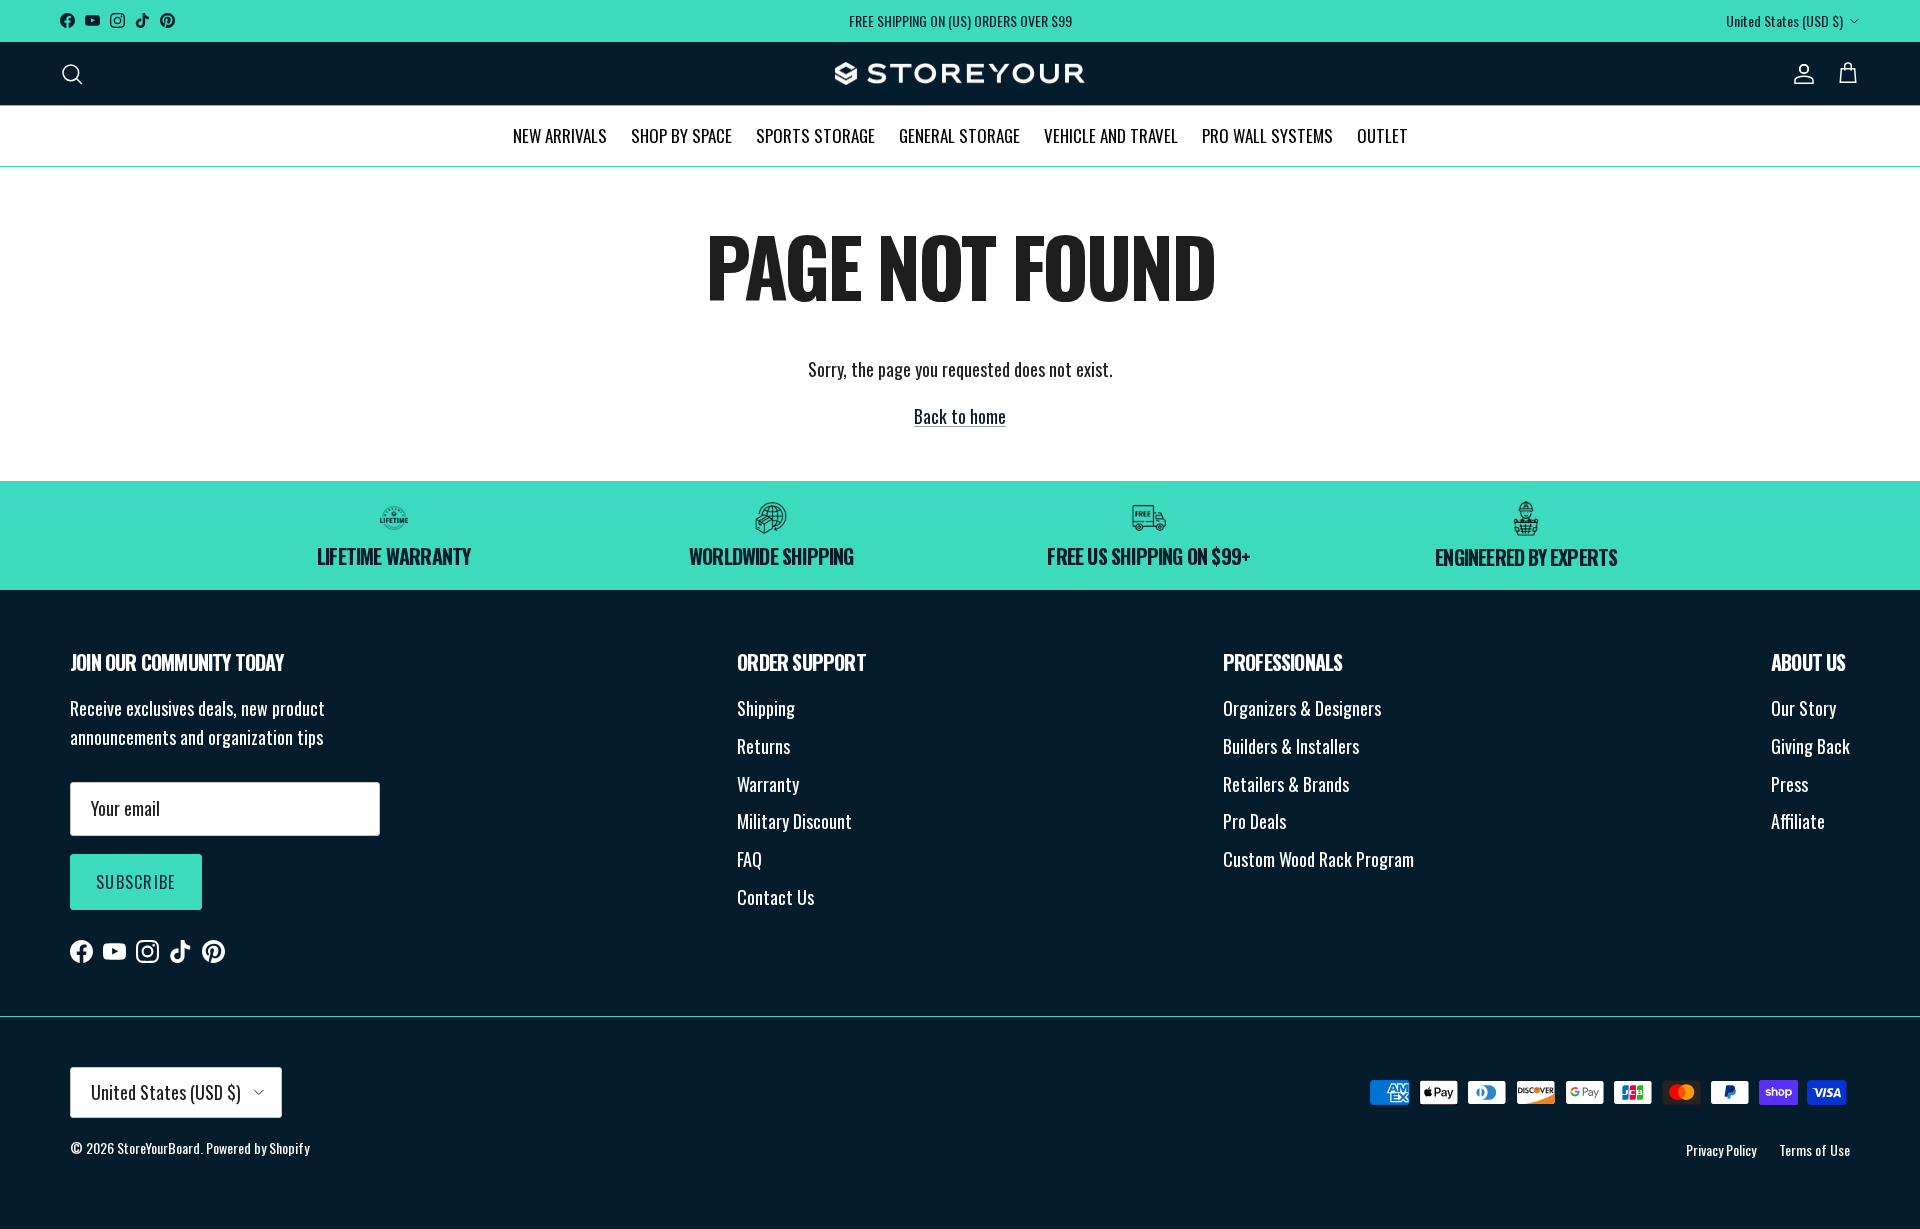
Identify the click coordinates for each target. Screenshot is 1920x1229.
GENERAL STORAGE (959, 135)
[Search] (72, 73)
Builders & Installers (1291, 746)
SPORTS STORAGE (815, 135)
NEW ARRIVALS (560, 135)
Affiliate (1798, 821)
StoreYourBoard (158, 1147)
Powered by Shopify (257, 1147)
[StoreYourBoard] (960, 74)
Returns (763, 746)
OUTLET (1382, 135)
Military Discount (794, 821)
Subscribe (136, 882)
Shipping (766, 708)
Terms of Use (1814, 1149)
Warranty (768, 784)
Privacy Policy (1721, 1149)
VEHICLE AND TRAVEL (1111, 135)
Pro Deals (1254, 821)
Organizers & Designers (1302, 708)
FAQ (749, 859)
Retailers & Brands (1286, 784)
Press (1789, 784)
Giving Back (1810, 746)
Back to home (960, 416)
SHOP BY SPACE (681, 135)
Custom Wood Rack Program (1318, 859)
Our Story (1803, 708)
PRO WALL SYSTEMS (1267, 135)
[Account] (1800, 73)
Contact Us (775, 897)
